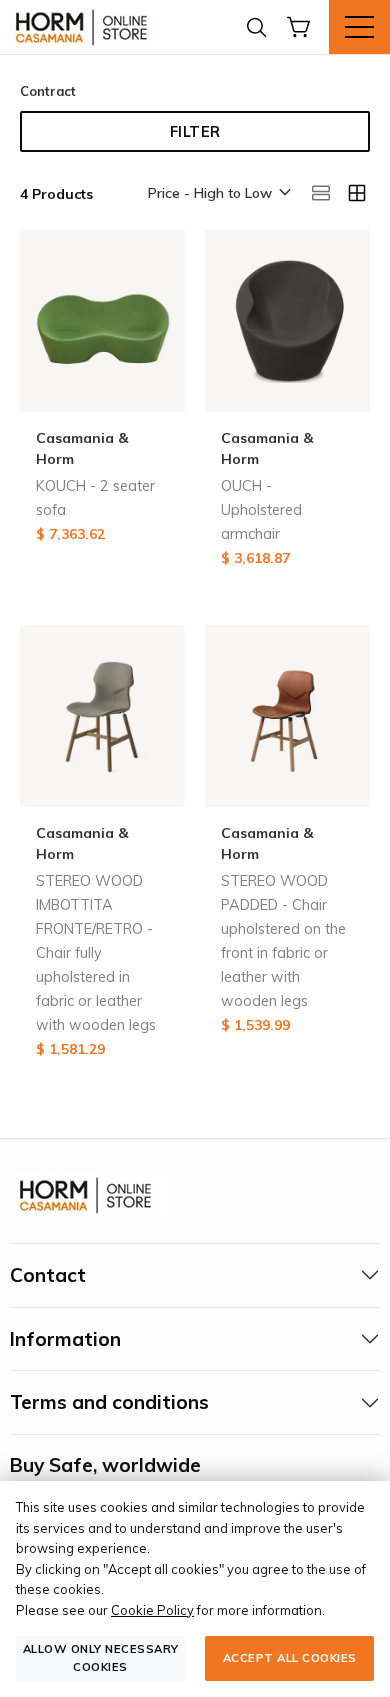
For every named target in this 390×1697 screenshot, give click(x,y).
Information (65, 1339)
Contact (48, 1275)
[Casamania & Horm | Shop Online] (85, 27)
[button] (218, 194)
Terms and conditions (109, 1402)
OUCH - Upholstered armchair (261, 510)
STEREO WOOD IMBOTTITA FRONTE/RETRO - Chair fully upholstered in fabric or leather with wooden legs (96, 953)
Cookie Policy (152, 1610)
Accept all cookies (290, 1658)
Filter (195, 132)
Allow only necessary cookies (101, 1657)
